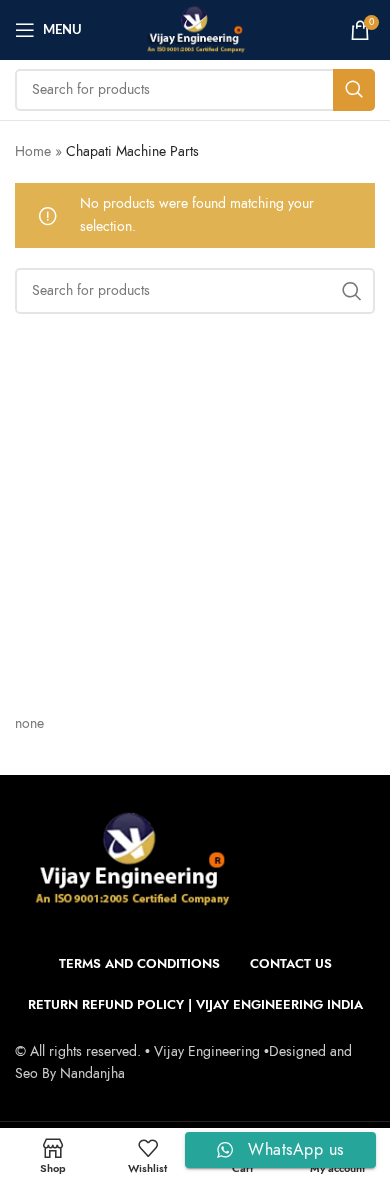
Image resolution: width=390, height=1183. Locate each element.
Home (33, 151)
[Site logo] (195, 28)
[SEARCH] (354, 90)
